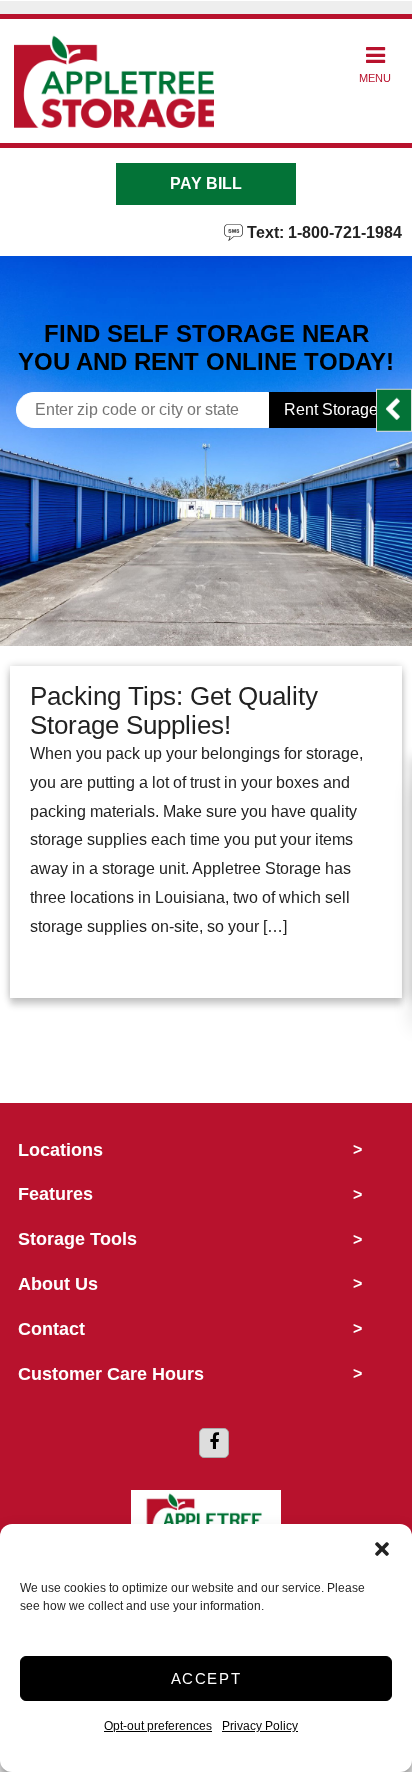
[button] (382, 1549)
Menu (375, 78)
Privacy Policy (260, 1726)
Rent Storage (331, 409)
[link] (206, 574)
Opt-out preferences (158, 1726)
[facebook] (214, 1443)
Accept (206, 1678)
